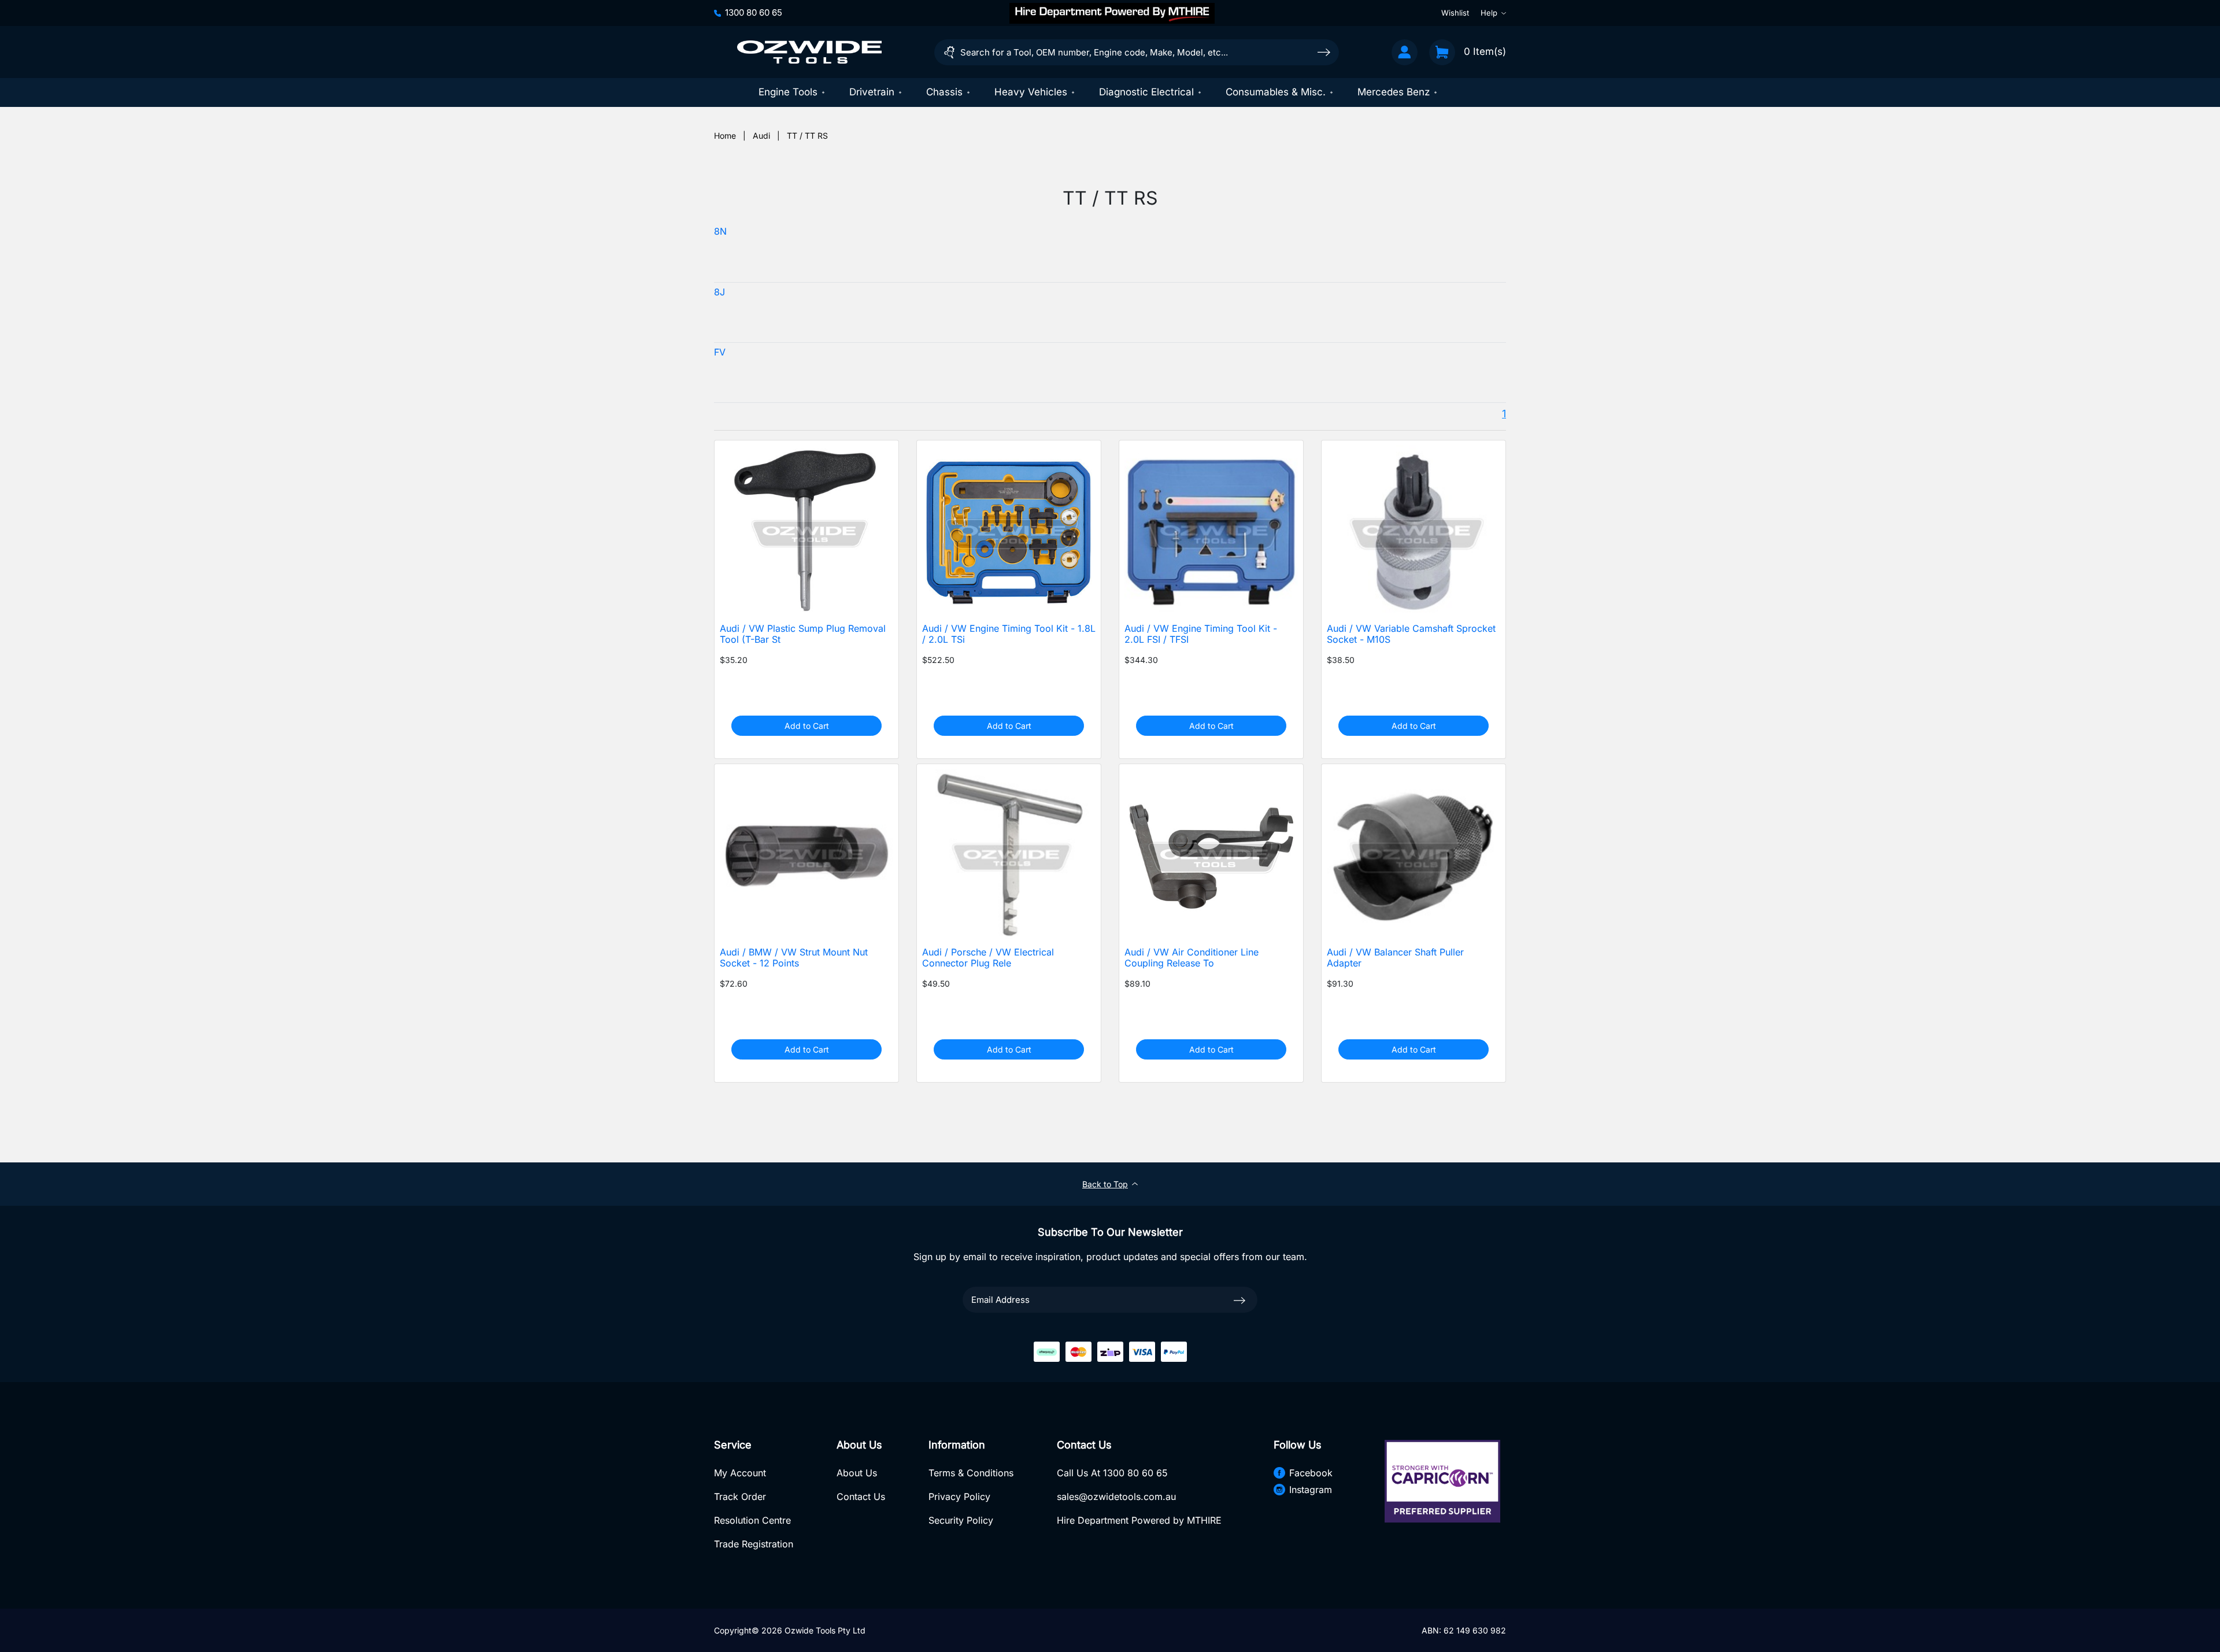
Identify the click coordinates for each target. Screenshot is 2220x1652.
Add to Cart (807, 726)
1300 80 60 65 (754, 12)
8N (720, 231)
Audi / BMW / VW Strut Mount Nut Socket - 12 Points (794, 958)
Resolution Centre (752, 1520)
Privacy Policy (959, 1497)
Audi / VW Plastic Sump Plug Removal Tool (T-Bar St (803, 634)
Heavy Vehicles (1031, 92)
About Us (857, 1473)
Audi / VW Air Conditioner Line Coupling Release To (1192, 958)
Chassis (944, 92)
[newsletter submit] (1239, 1300)
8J (719, 292)
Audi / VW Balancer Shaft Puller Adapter (1395, 958)
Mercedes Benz (1394, 92)
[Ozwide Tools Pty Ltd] (809, 52)
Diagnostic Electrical (1146, 92)
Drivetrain (872, 92)
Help (1489, 13)
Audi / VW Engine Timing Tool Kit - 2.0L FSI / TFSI (1201, 634)
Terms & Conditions (971, 1473)
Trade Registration (754, 1544)
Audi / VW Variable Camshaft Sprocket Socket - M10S (1411, 634)
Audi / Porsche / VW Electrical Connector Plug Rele (988, 958)
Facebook (1311, 1473)
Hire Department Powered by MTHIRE (1139, 1520)
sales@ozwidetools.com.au (1116, 1497)
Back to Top (1105, 1184)
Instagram (1311, 1490)
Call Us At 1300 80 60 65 (1112, 1473)
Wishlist (1455, 13)
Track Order (740, 1497)
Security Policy (961, 1520)
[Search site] (1324, 52)
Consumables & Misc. (1276, 92)
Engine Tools (788, 92)
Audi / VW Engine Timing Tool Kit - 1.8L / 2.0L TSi (1009, 634)
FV (720, 352)
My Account (740, 1473)
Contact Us (861, 1497)
